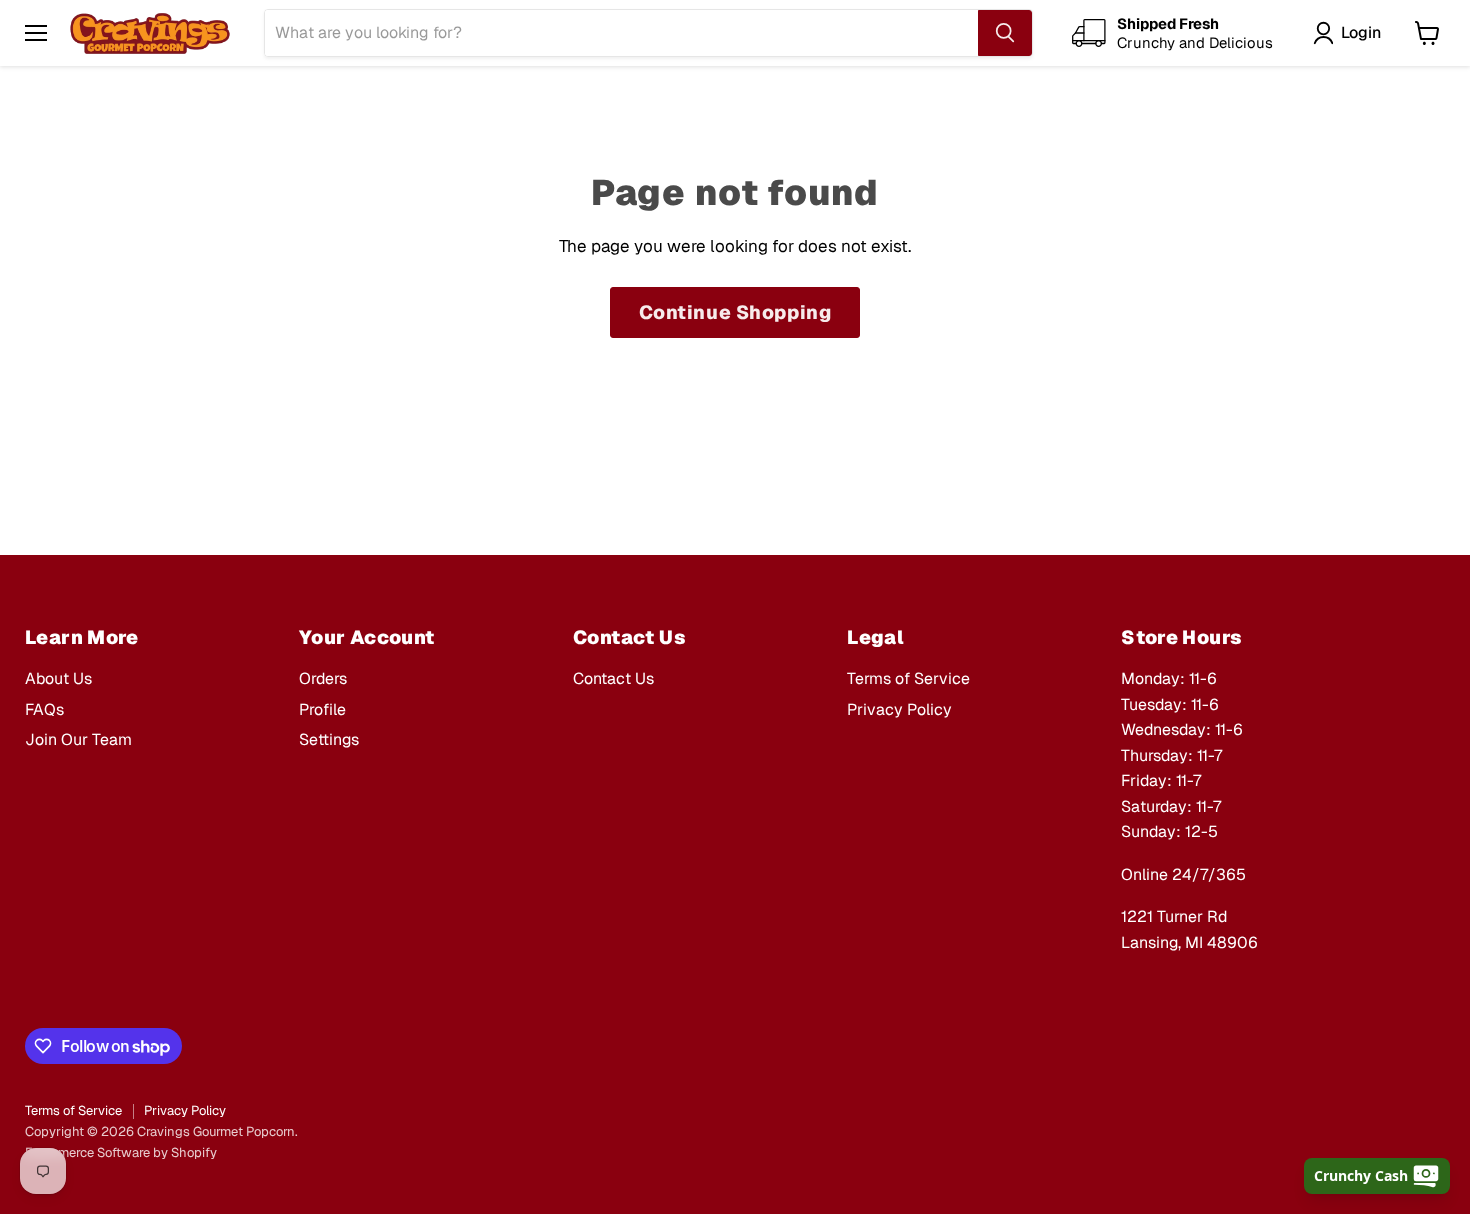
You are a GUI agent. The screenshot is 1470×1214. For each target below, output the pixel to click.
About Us (58, 678)
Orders (323, 678)
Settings (329, 739)
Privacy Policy (899, 709)
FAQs (44, 709)
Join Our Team (78, 739)
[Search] (1005, 33)
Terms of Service (908, 678)
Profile (322, 709)
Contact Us (613, 678)
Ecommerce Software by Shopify (121, 1152)
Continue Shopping (735, 312)
